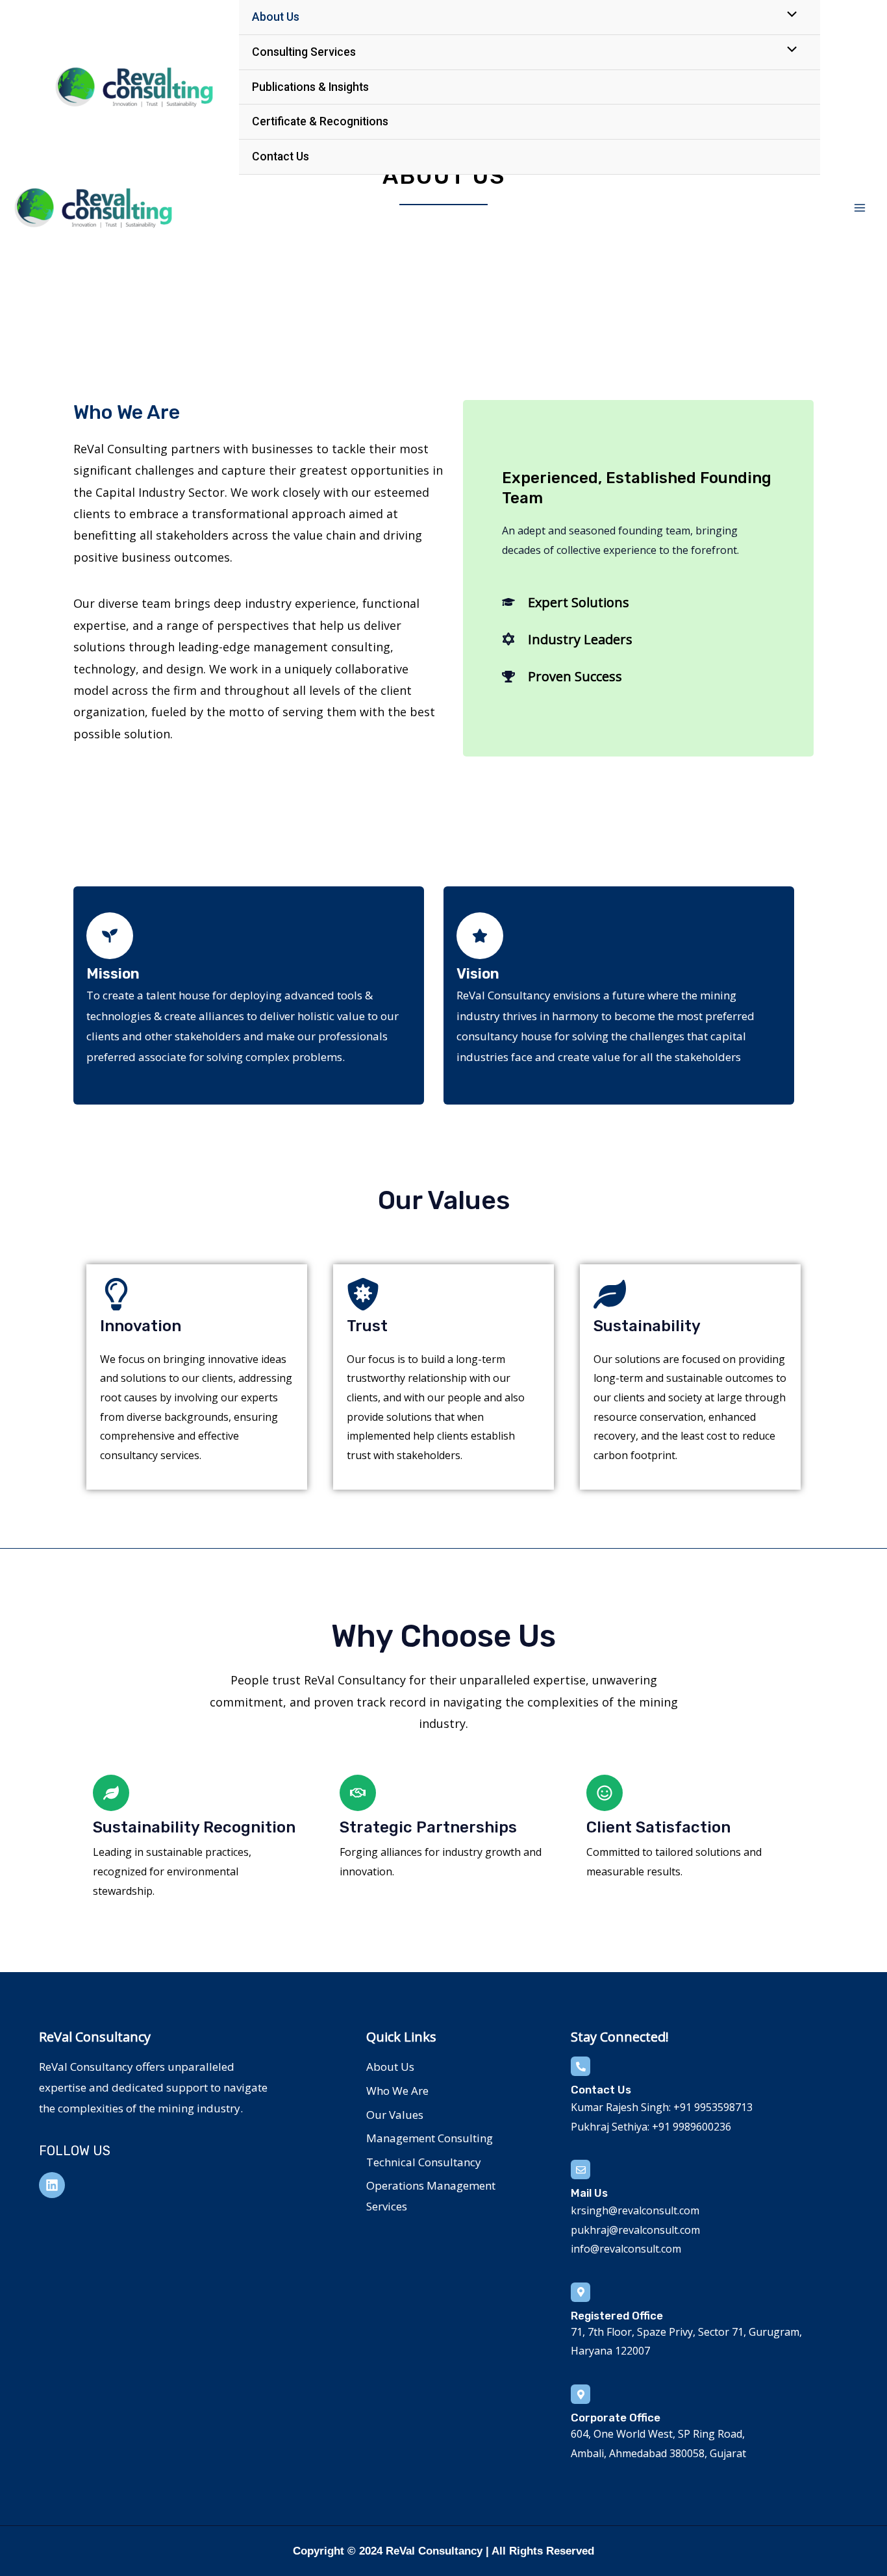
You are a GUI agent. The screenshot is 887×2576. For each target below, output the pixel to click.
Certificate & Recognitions (320, 121)
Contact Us (281, 156)
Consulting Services (304, 52)
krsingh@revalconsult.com (635, 2210)
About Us (276, 17)
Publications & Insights (310, 87)
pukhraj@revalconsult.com (635, 2230)
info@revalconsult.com (626, 2249)
